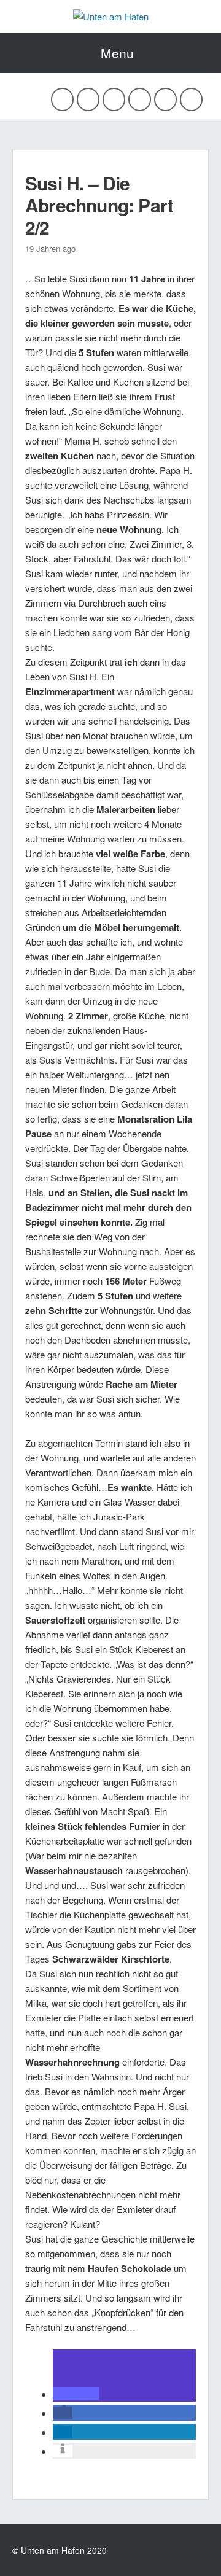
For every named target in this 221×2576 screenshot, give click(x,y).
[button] (76, 2394)
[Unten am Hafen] (111, 16)
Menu (117, 53)
